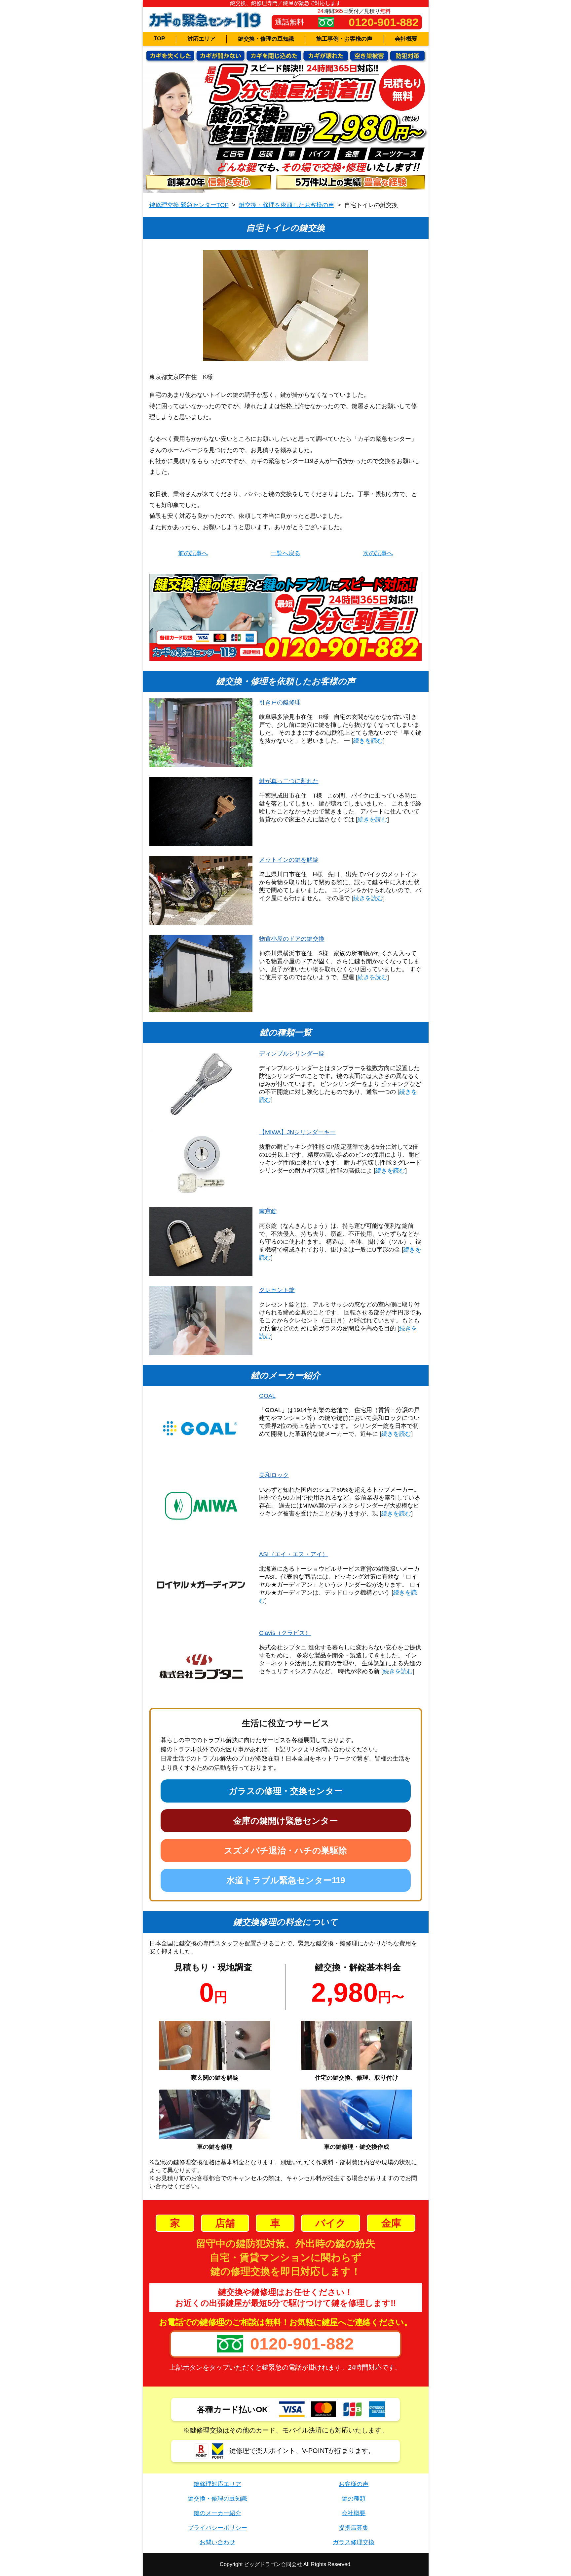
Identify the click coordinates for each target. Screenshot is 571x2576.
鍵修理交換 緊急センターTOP (189, 205)
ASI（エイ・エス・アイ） (294, 1554)
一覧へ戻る (285, 553)
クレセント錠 (277, 1290)
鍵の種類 (354, 2499)
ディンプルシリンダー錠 (292, 1054)
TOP (159, 39)
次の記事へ (378, 553)
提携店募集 (354, 2528)
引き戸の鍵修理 (280, 702)
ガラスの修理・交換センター (286, 1791)
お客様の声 (354, 2484)
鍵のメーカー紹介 (217, 2513)
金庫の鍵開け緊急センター (286, 1821)
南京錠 (268, 1211)
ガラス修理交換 (354, 2542)
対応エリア (201, 39)
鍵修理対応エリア (217, 2484)
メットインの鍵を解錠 (289, 860)
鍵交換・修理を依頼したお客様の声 (286, 205)
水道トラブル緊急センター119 (286, 1880)
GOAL (267, 1396)
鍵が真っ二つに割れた (289, 781)
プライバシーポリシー (217, 2528)
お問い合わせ (217, 2542)
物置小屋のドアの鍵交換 (292, 939)
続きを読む (368, 741)
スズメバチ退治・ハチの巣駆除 (285, 1850)
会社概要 (406, 39)
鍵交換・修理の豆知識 (266, 39)
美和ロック (274, 1475)
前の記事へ (193, 553)
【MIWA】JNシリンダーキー (297, 1132)
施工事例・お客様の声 (344, 39)
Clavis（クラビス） (285, 1633)
